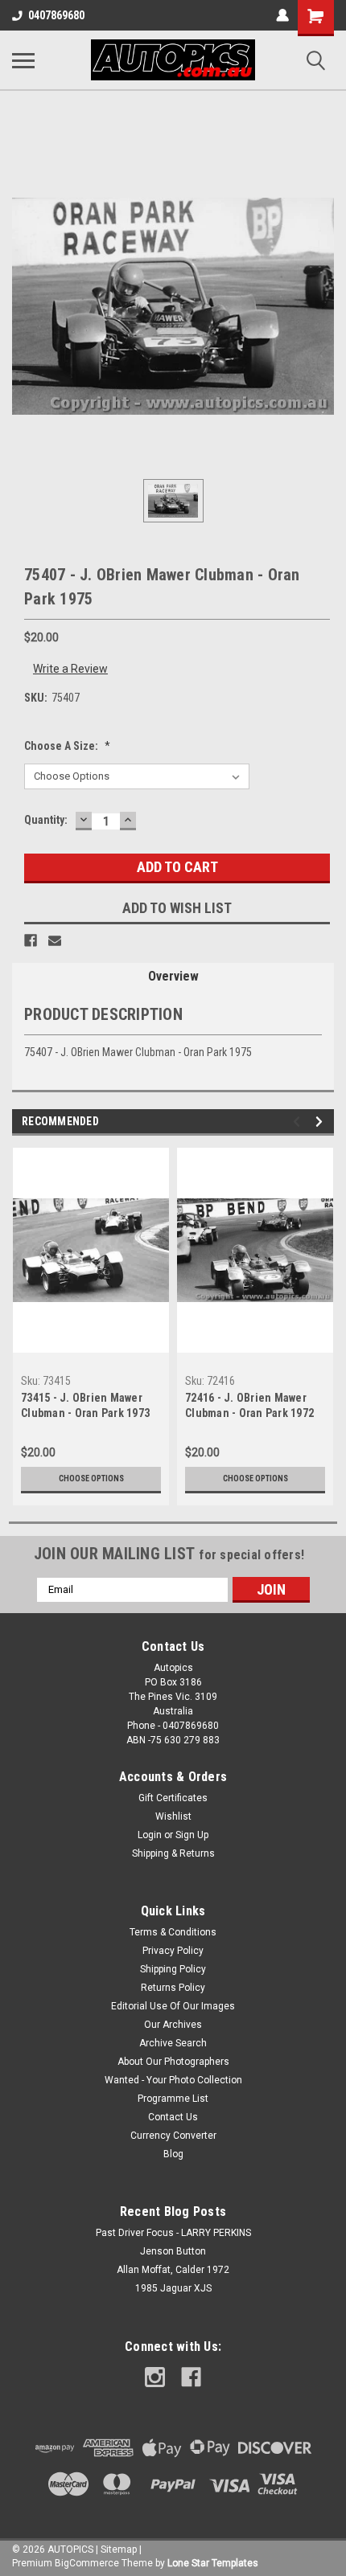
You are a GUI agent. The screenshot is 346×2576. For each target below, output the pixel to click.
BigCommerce (87, 2563)
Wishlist (173, 1816)
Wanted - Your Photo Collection (173, 2080)
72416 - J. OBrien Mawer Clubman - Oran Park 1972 (249, 1405)
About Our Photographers (173, 2062)
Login (150, 1835)
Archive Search (173, 2043)
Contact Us (173, 2117)
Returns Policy (173, 1988)
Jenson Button (173, 2251)
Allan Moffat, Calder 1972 (173, 2270)
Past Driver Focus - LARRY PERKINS (173, 2233)
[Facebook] (31, 940)
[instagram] (155, 2377)
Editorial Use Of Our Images (173, 2006)
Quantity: (46, 820)
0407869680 (56, 15)
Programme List (173, 2099)
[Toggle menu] (23, 60)
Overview (173, 976)
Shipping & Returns (173, 1853)
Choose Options (91, 1478)
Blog (173, 2154)
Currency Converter (173, 2136)
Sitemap (119, 2549)
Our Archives (173, 2025)
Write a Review (70, 669)
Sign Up (192, 1835)
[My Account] (282, 15)
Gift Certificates (173, 1798)
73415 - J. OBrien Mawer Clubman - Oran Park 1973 (85, 1405)
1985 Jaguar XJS (173, 2288)
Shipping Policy (173, 1969)
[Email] (55, 940)
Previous (299, 1122)
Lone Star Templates (213, 2563)
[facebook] (191, 2377)
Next (321, 1122)
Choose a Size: (67, 746)
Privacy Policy (173, 1951)
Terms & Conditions (173, 1932)
